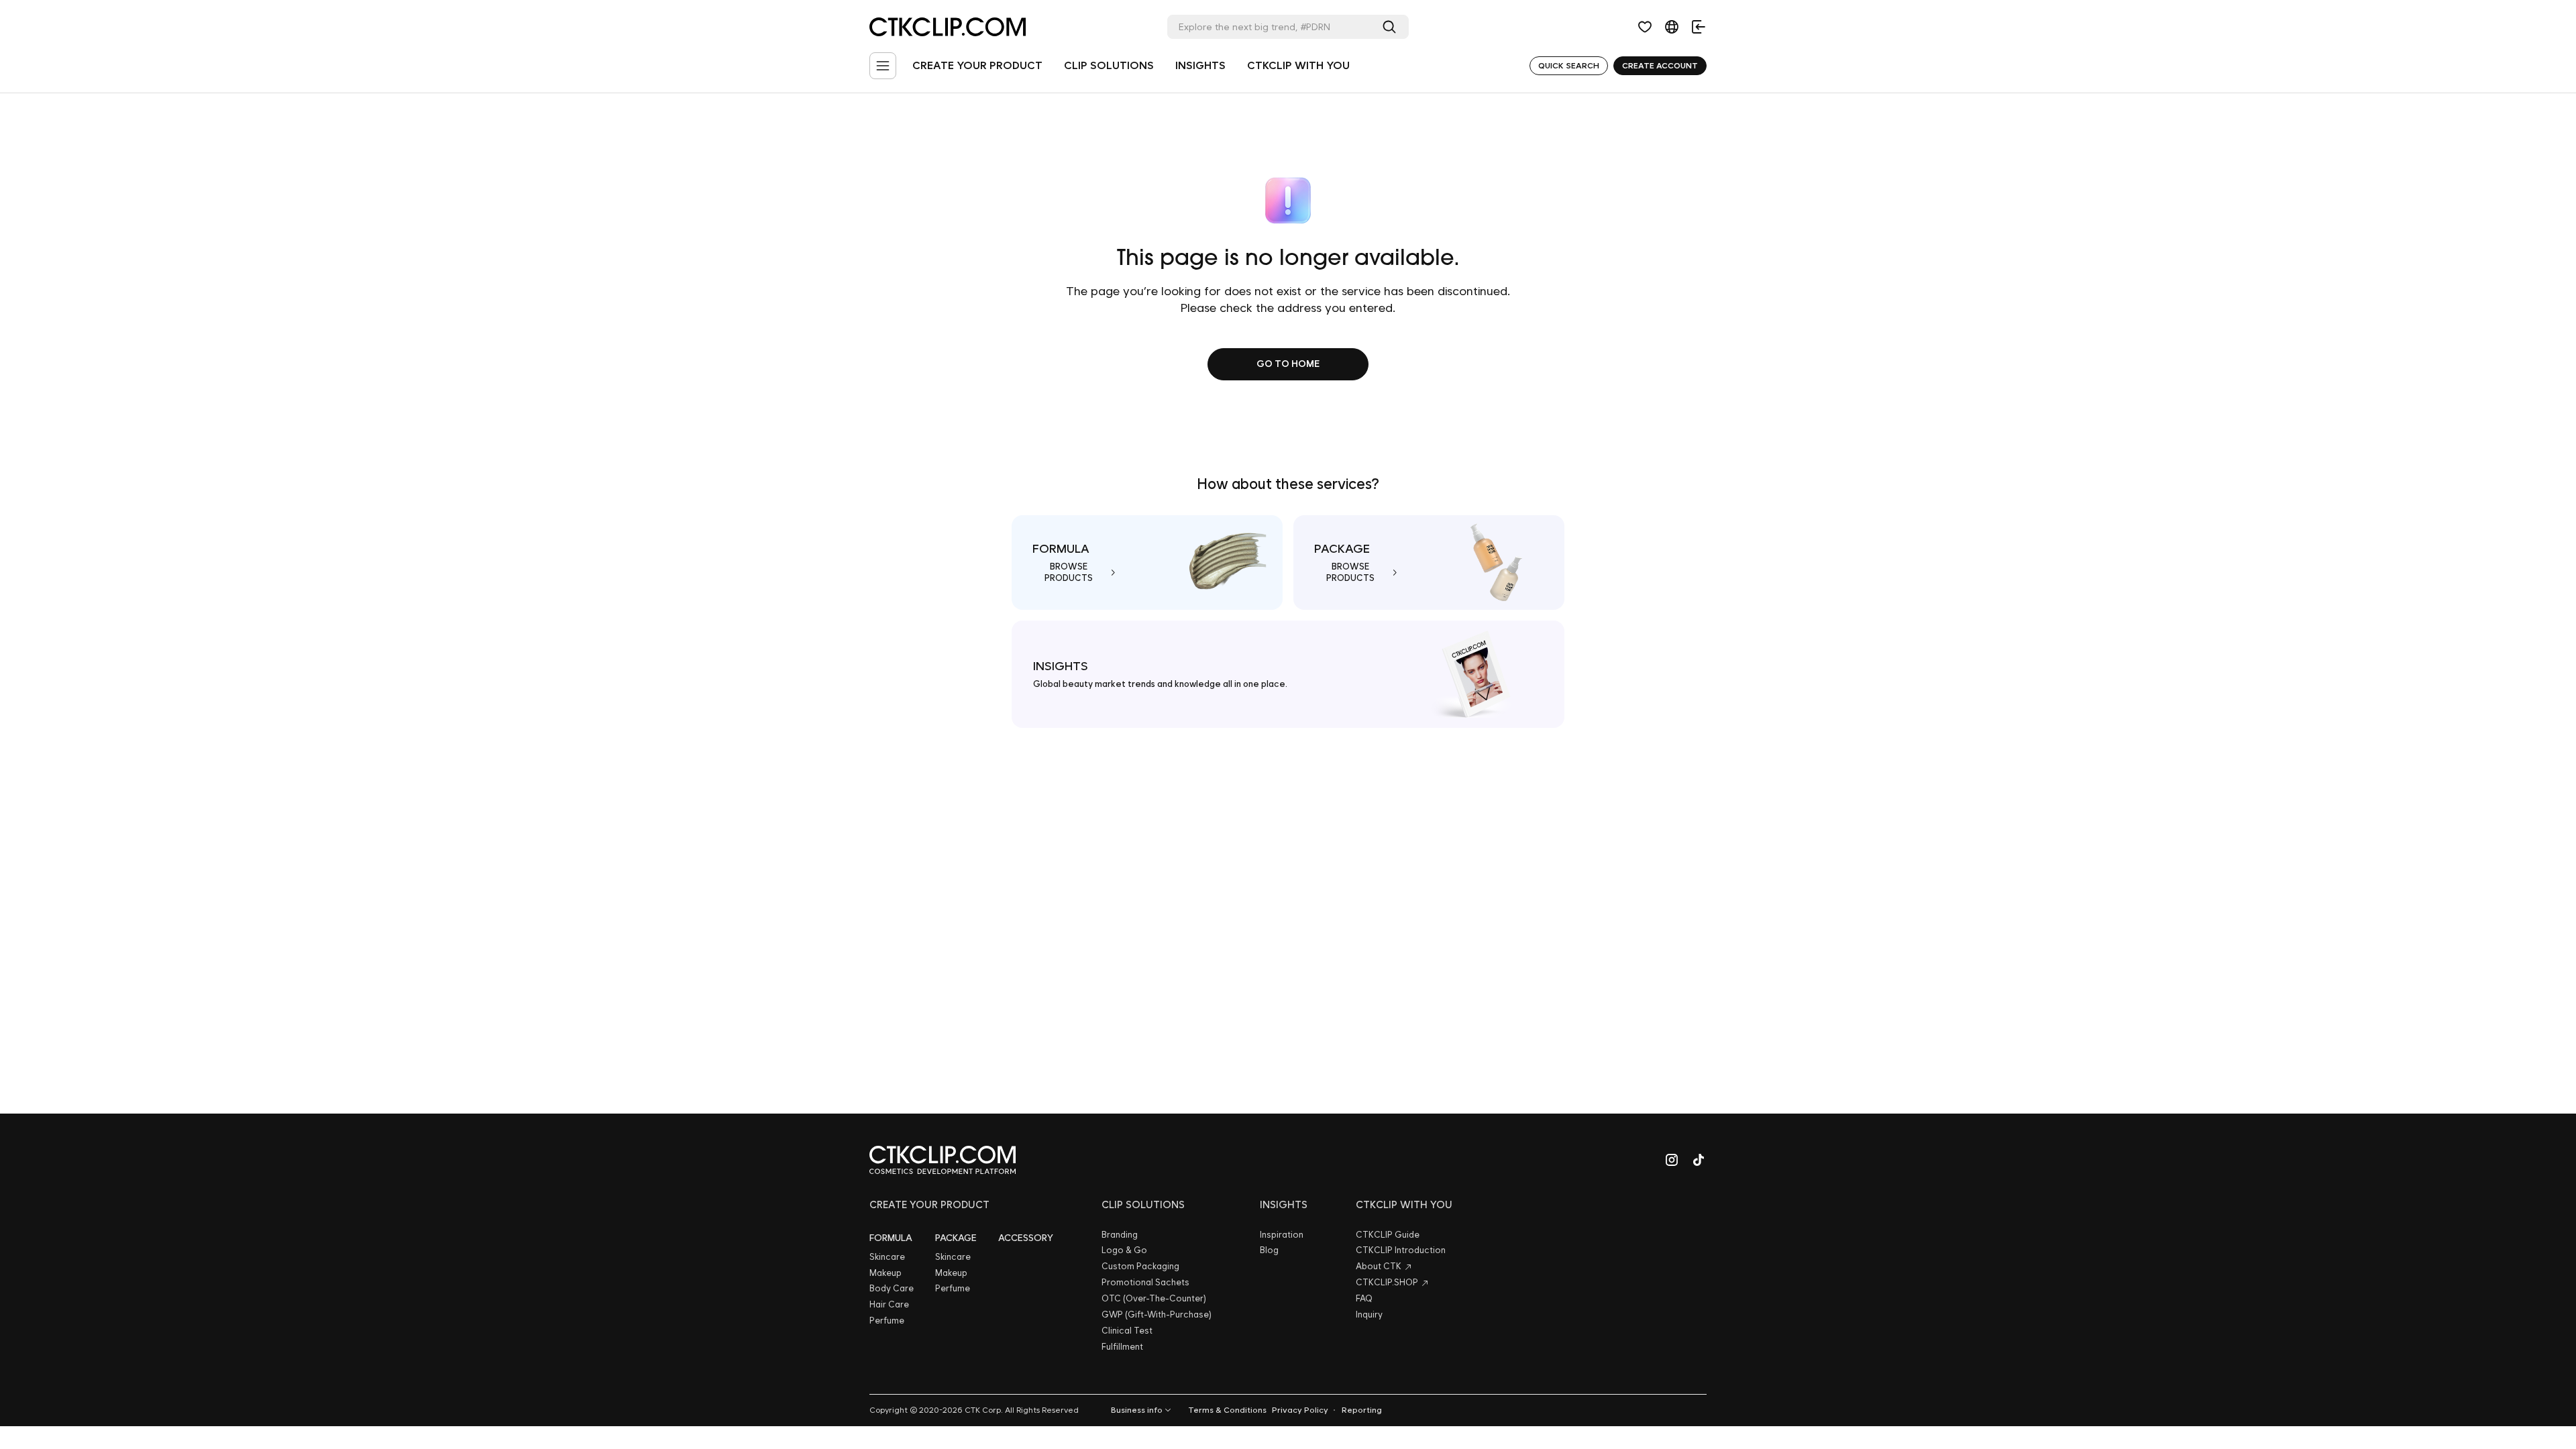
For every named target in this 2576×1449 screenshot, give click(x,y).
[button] (1645, 27)
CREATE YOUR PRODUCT (977, 65)
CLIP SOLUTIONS (1109, 65)
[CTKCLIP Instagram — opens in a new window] (1672, 1160)
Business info (1137, 1410)
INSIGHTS (1200, 65)
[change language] (1672, 27)
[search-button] (1392, 27)
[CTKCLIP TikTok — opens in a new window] (1699, 1160)
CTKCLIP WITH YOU (1298, 65)
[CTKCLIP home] (943, 1160)
